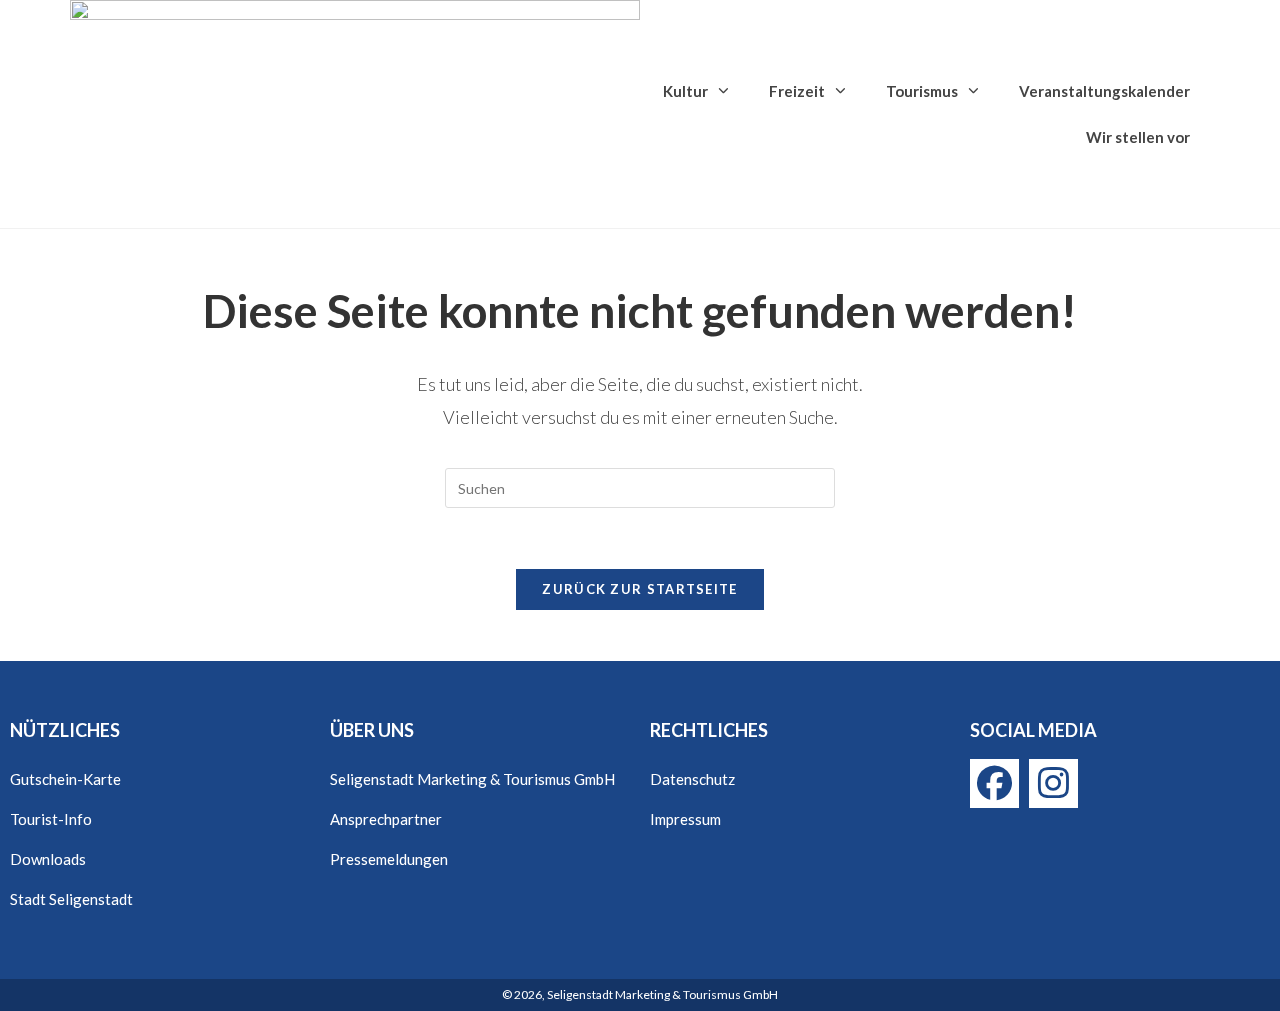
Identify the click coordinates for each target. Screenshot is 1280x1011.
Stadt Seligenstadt (71, 899)
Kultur (685, 91)
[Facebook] (994, 783)
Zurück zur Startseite (639, 589)
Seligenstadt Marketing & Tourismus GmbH (472, 779)
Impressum (685, 819)
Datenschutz (692, 779)
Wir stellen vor (1138, 137)
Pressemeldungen (389, 859)
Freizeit (797, 91)
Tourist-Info (51, 819)
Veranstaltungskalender (1104, 91)
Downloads (48, 859)
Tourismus (922, 91)
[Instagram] (1053, 783)
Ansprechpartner (386, 819)
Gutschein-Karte (65, 779)
